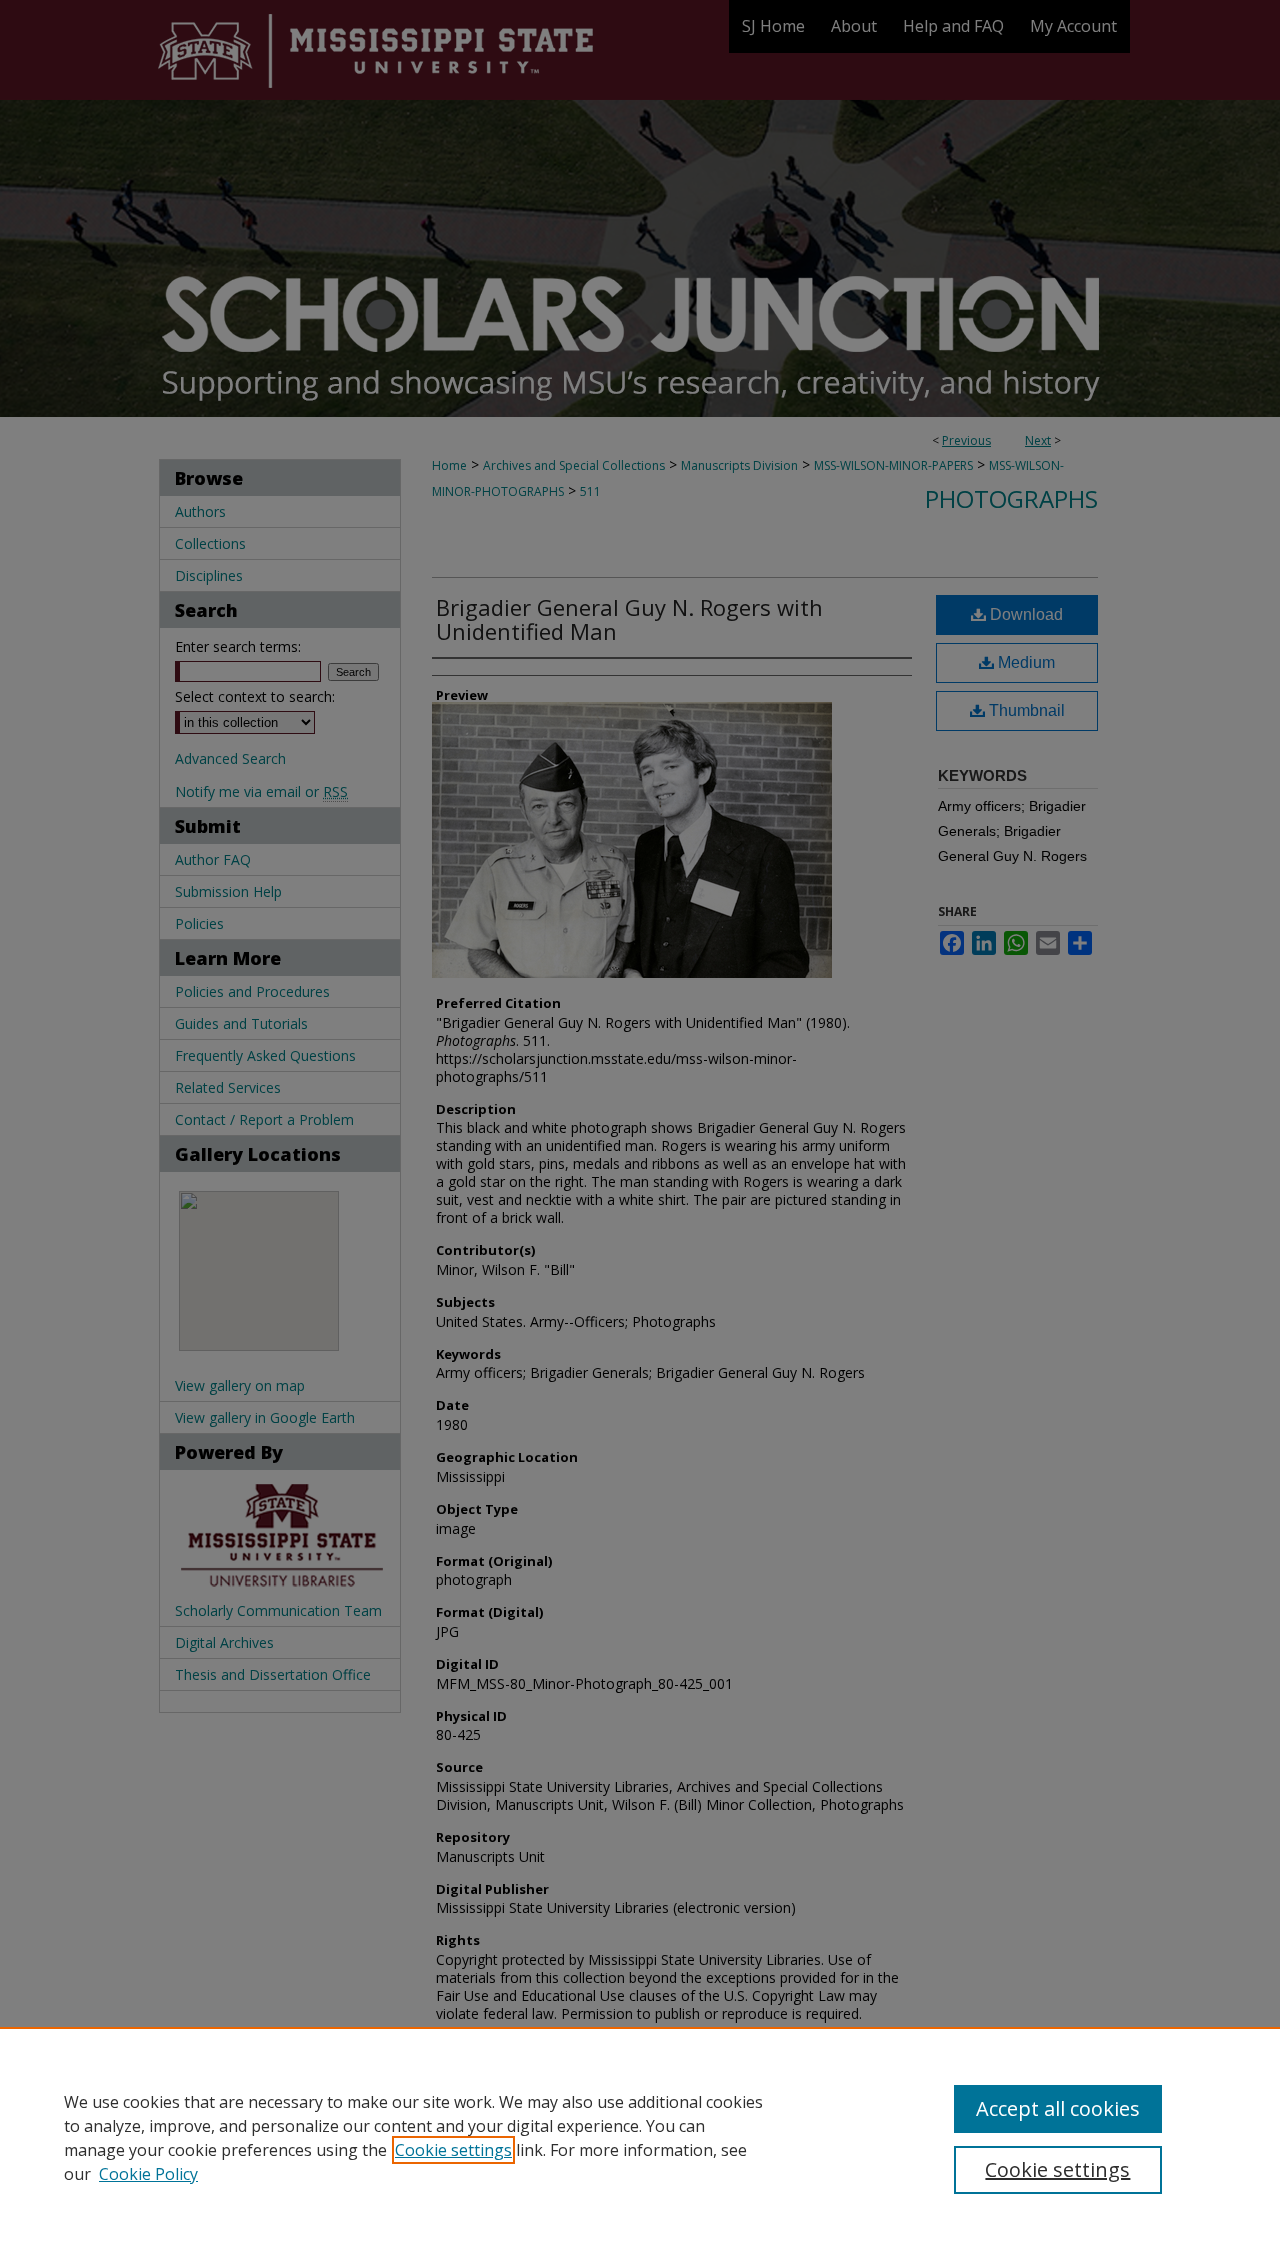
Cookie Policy (148, 2174)
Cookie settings (453, 2150)
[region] (640, 2137)
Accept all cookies (1058, 2108)
